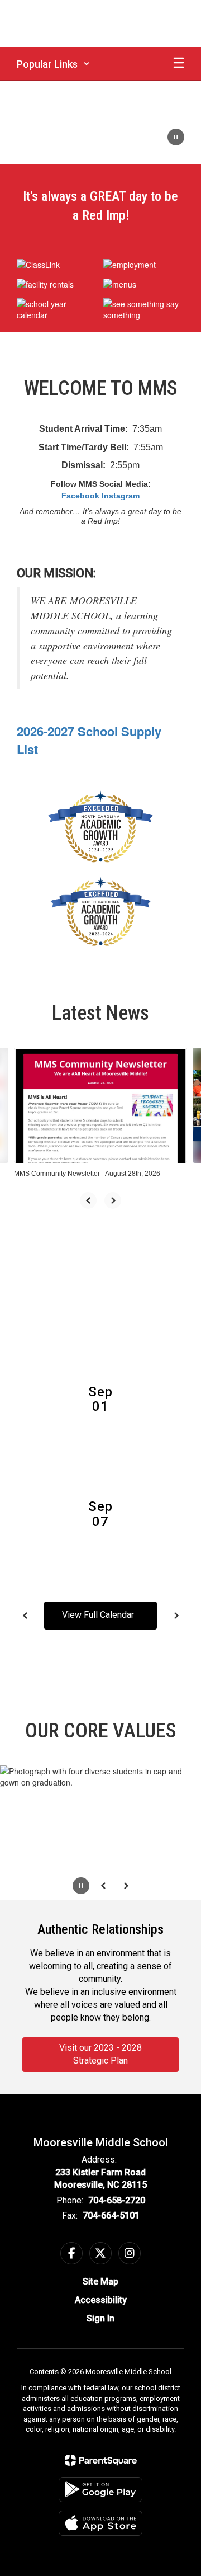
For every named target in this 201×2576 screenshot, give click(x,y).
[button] (53, 64)
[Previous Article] (88, 1200)
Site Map (100, 2281)
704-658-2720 (117, 2200)
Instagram (121, 496)
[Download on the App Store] (100, 2523)
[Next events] (176, 1616)
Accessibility (101, 2300)
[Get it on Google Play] (100, 2490)
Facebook (80, 496)
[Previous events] (25, 1616)
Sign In (100, 2318)
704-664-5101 (111, 2215)
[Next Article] (113, 1200)
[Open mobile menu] (179, 64)
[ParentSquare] (101, 2460)
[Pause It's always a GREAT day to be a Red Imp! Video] (176, 138)
